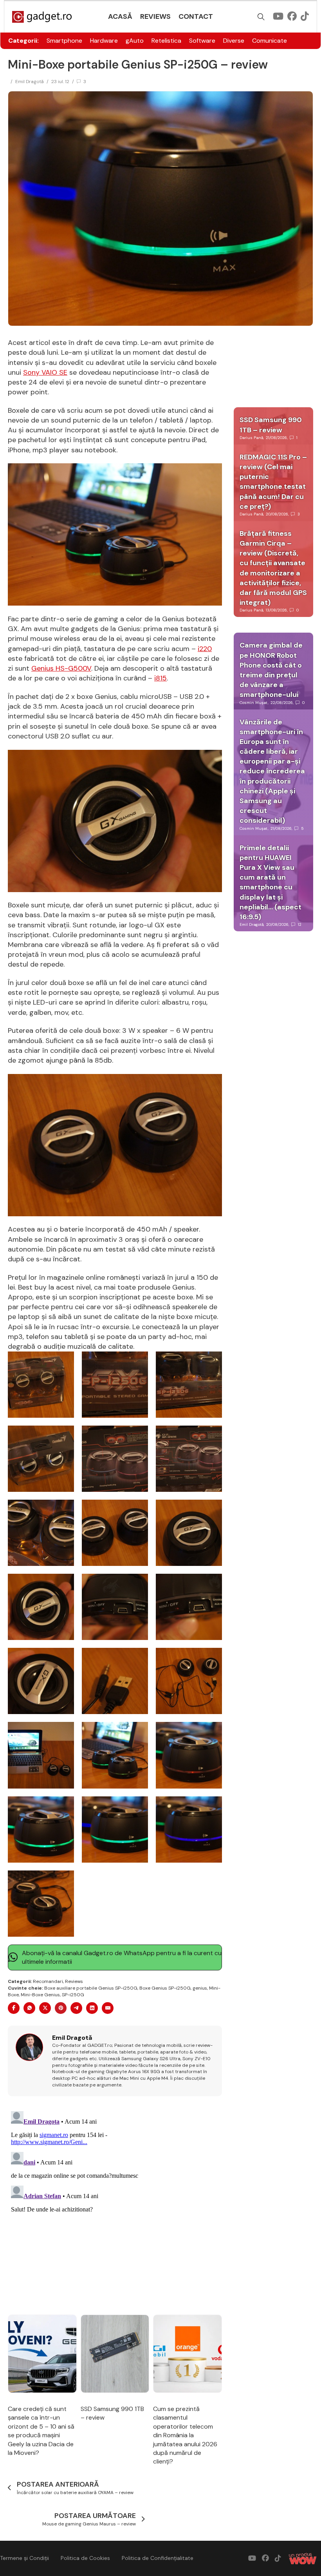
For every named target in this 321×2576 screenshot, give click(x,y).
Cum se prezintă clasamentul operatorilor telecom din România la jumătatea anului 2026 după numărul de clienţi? (185, 2435)
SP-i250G (73, 1995)
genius (200, 1988)
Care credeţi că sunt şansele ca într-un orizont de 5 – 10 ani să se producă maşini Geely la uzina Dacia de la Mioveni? (41, 2431)
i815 (160, 678)
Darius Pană (251, 438)
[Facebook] (14, 2008)
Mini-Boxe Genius (40, 1995)
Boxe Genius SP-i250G (165, 1988)
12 (300, 924)
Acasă (120, 16)
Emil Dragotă (30, 82)
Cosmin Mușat (254, 703)
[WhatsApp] (29, 2008)
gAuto (135, 41)
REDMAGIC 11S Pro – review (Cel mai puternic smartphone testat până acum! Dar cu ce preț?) (273, 482)
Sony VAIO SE (45, 372)
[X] (45, 2008)
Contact (196, 16)
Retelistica (166, 41)
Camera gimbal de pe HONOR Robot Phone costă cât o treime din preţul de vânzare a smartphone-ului (271, 670)
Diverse (234, 41)
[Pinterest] (61, 2008)
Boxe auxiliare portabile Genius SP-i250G (91, 1988)
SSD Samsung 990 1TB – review (271, 425)
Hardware (104, 41)
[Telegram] (76, 2008)
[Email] (108, 2008)
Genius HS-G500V (61, 668)
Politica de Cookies (85, 2558)
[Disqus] (115, 2206)
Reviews (155, 16)
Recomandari (48, 1981)
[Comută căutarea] (261, 17)
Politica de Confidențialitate (158, 2558)
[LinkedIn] (92, 2008)
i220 (205, 649)
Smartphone (64, 41)
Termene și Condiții (24, 2558)
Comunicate (270, 41)
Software (202, 41)
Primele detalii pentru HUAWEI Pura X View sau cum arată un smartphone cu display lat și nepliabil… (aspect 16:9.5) (271, 882)
